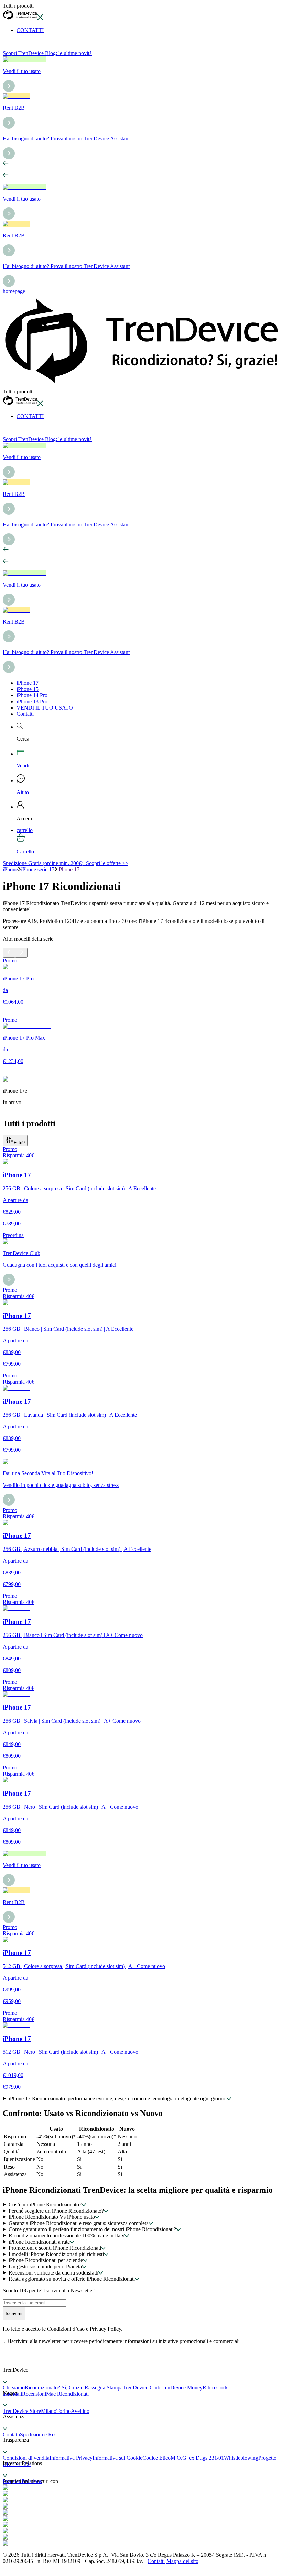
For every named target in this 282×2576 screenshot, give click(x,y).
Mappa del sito (182, 2561)
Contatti (25, 714)
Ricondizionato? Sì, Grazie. (55, 2388)
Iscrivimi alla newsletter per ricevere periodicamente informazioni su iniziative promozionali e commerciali (125, 2341)
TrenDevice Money (181, 2388)
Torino (64, 2411)
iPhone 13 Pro (32, 701)
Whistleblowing (241, 2458)
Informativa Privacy (71, 2458)
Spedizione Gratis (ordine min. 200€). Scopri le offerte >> (66, 863)
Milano (49, 2411)
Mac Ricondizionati (67, 2394)
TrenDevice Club (142, 2388)
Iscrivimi (14, 2314)
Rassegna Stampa (104, 2388)
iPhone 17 (28, 683)
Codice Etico (156, 2458)
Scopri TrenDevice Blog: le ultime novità (47, 53)
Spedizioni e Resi (39, 2434)
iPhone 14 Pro (32, 695)
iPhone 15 (28, 689)
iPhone (10, 869)
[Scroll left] (9, 953)
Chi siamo (14, 2388)
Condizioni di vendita (26, 2458)
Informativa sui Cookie (117, 2458)
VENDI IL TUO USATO (45, 708)
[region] (141, 1035)
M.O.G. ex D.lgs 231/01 (197, 2458)
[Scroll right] (21, 953)
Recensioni (34, 2394)
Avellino (80, 2411)
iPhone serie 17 (38, 869)
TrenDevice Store (22, 2411)
